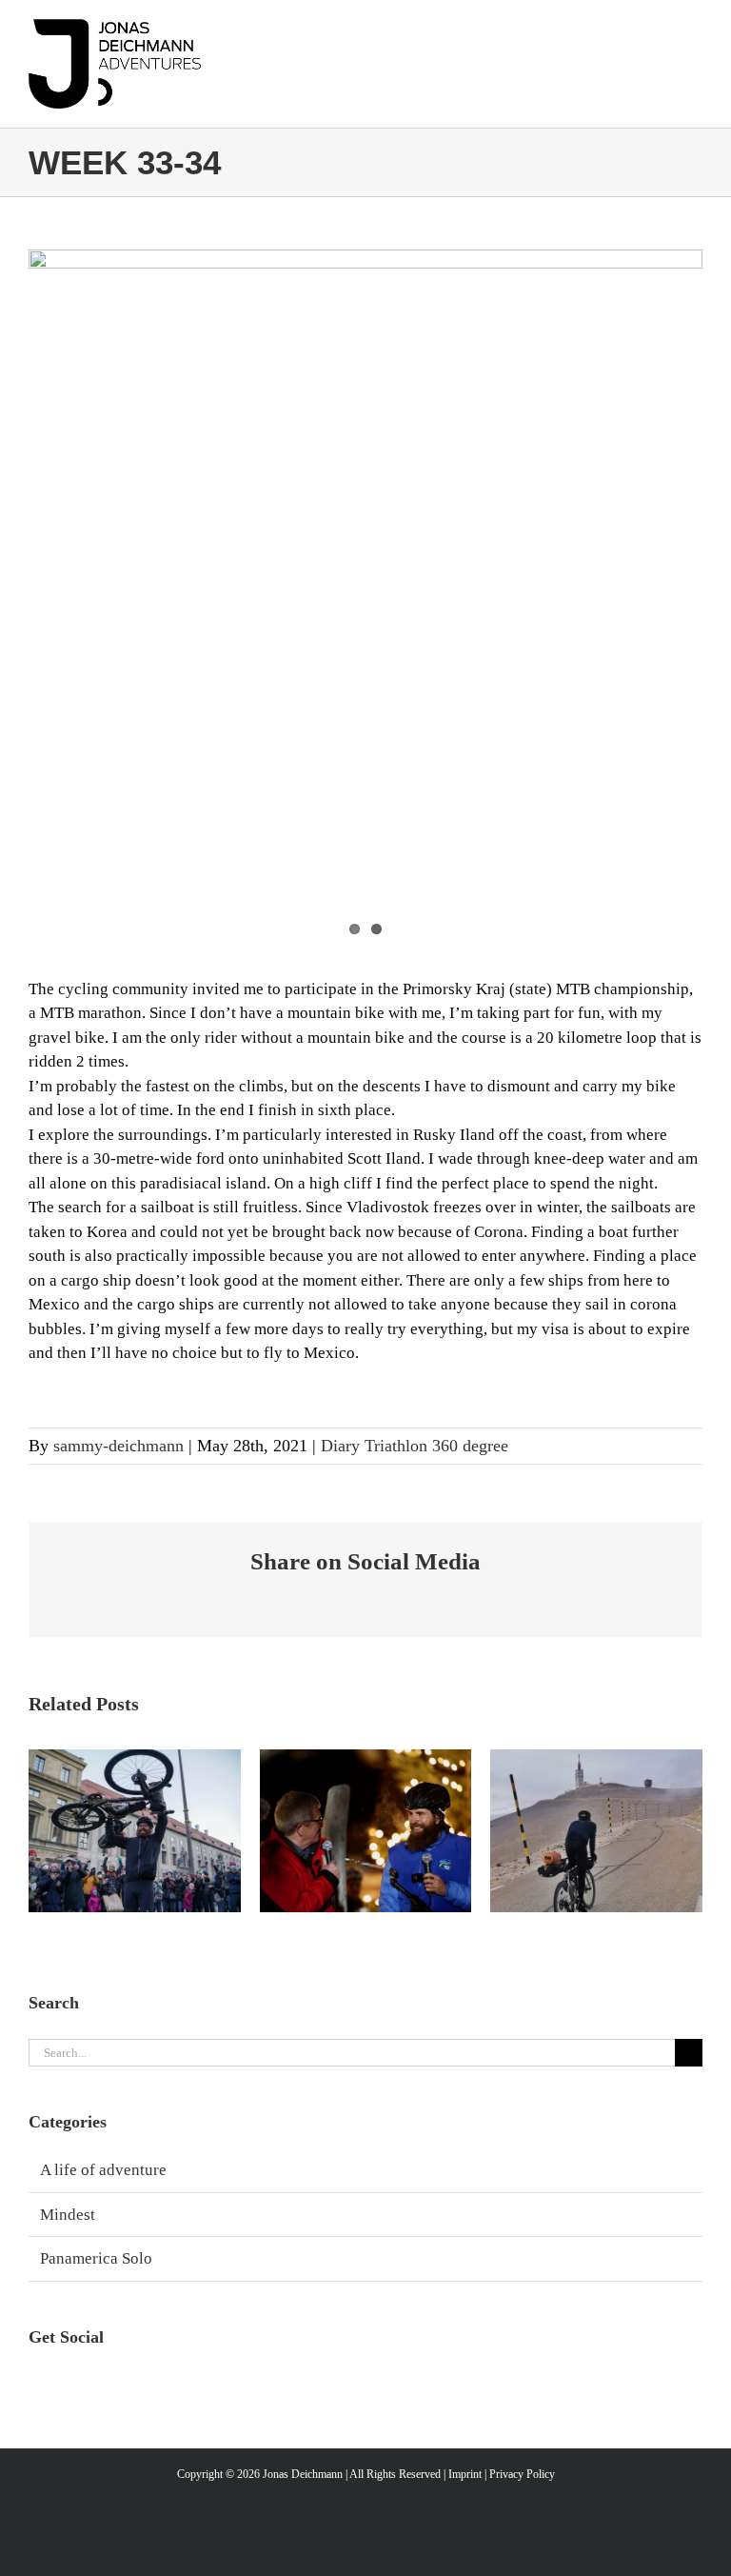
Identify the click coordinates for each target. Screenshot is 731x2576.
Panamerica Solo (96, 2258)
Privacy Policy (522, 2474)
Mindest (68, 2215)
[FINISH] (135, 1831)
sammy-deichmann (119, 1446)
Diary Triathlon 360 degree (415, 1446)
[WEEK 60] (596, 1831)
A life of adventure (103, 2170)
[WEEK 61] (366, 1831)
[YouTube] (102, 2385)
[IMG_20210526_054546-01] (365, 513)
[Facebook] (70, 2385)
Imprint (465, 2474)
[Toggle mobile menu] (688, 42)
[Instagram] (38, 2385)
